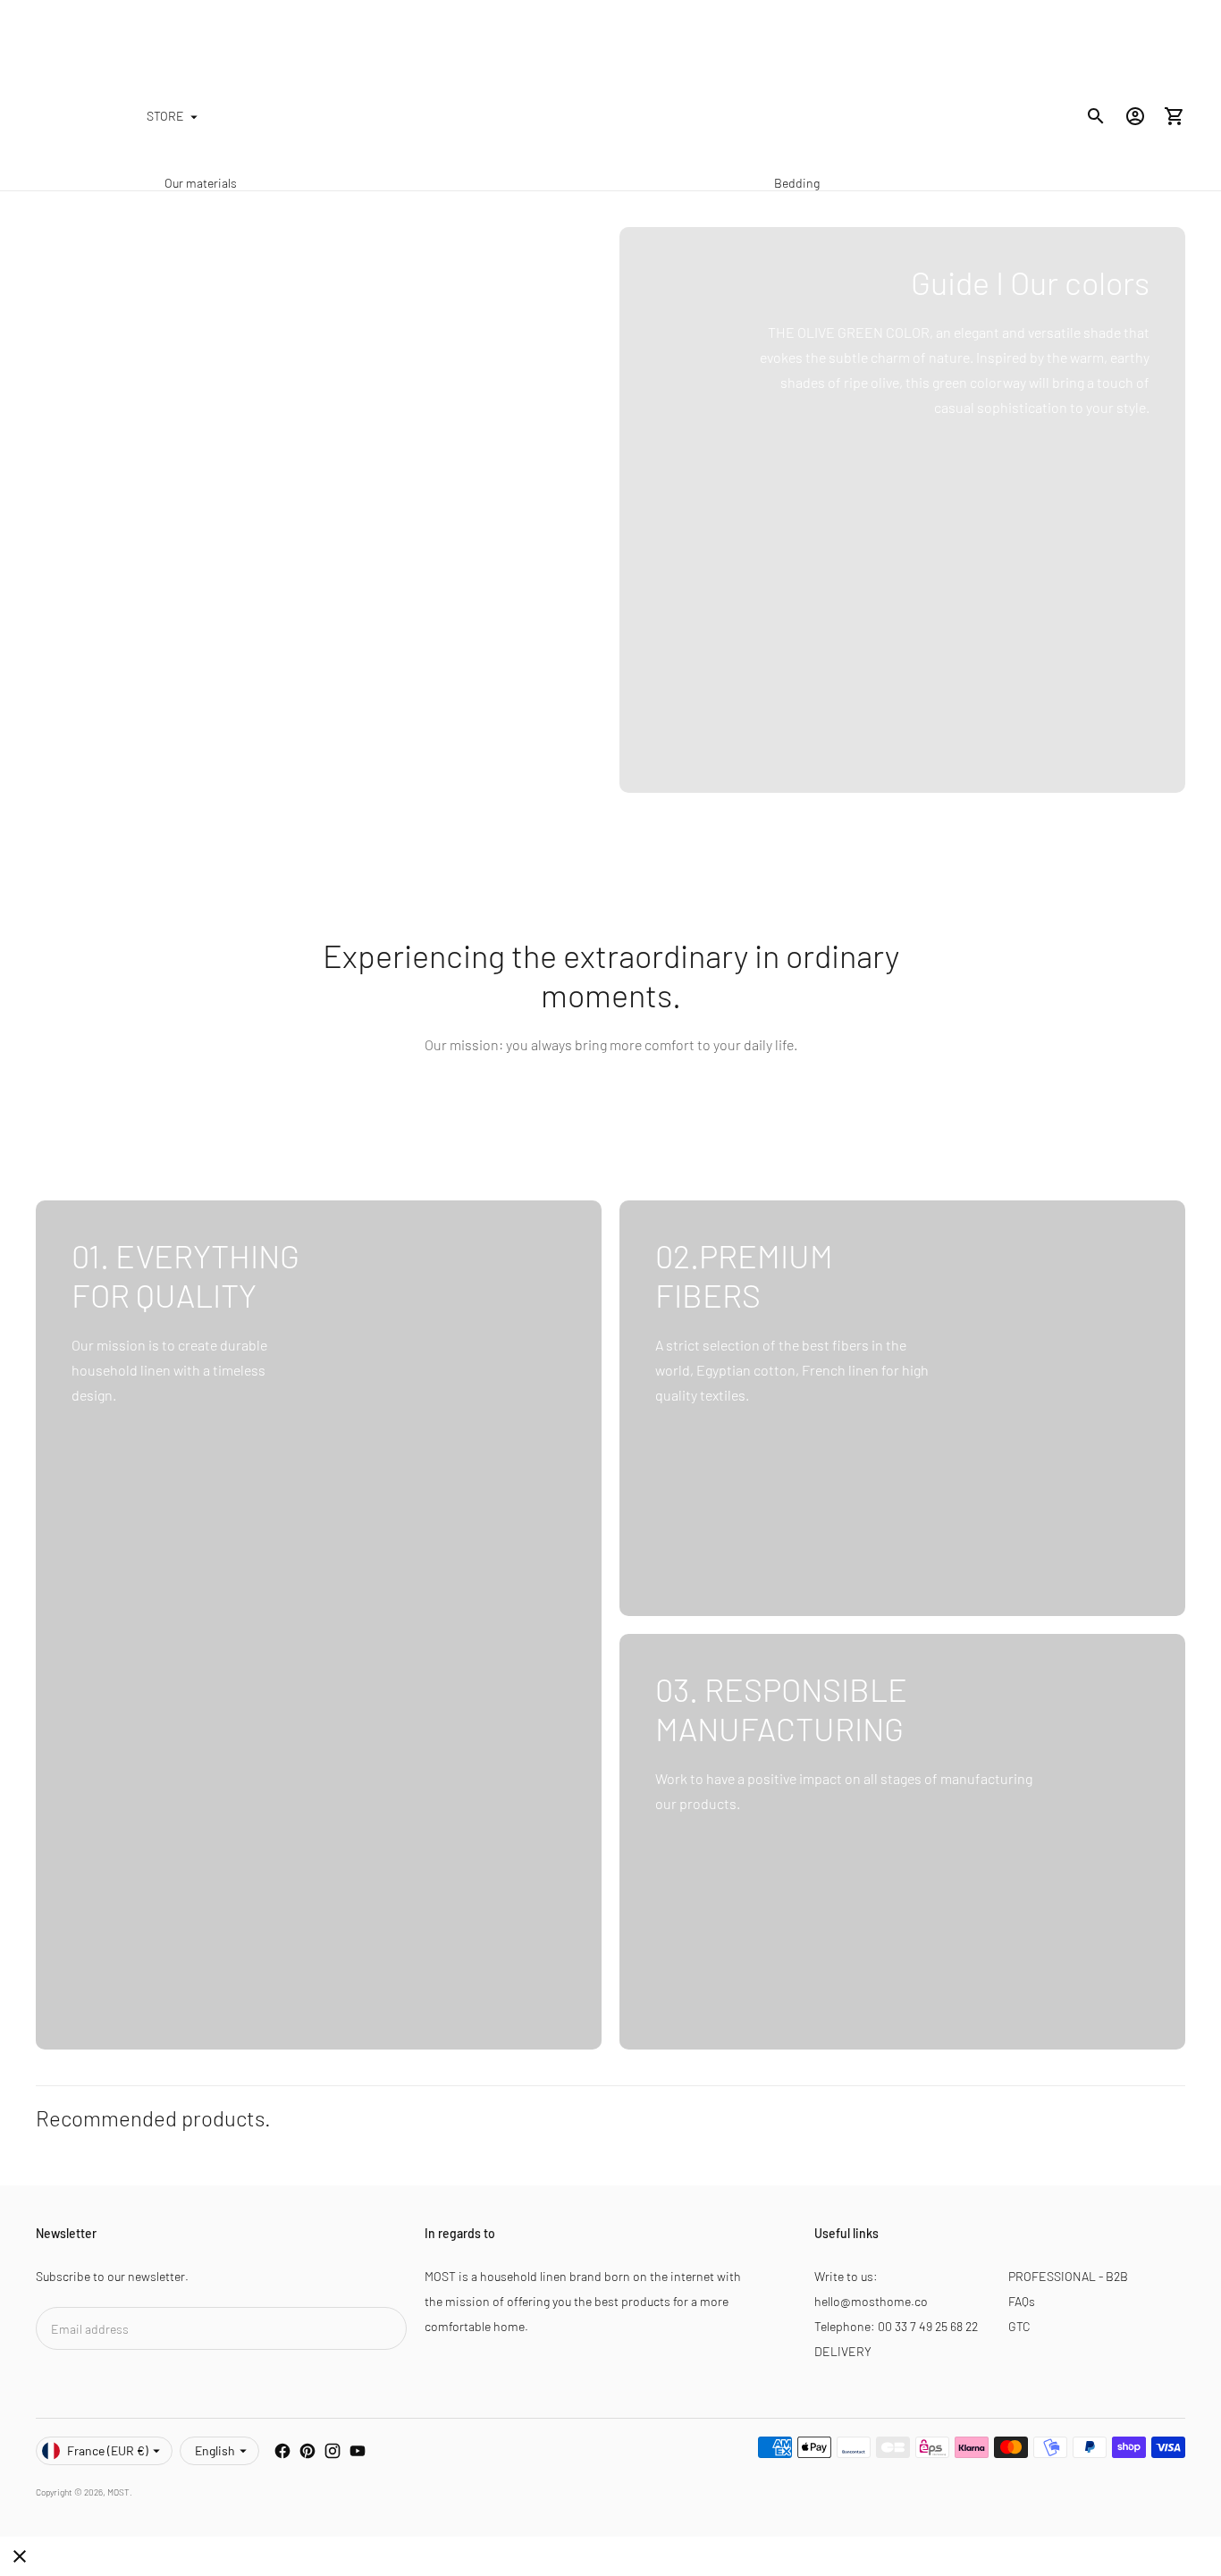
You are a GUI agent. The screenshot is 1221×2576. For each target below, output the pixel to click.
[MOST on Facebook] (282, 2451)
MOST (118, 2492)
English (215, 2450)
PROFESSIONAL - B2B (1068, 2276)
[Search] (1096, 116)
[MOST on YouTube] (358, 2451)
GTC (1019, 2326)
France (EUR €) (108, 2450)
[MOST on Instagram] (333, 2451)
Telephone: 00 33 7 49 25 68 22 (896, 2326)
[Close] (20, 2556)
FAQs (1022, 2301)
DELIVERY (843, 2351)
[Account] (1135, 116)
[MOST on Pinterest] (307, 2451)
